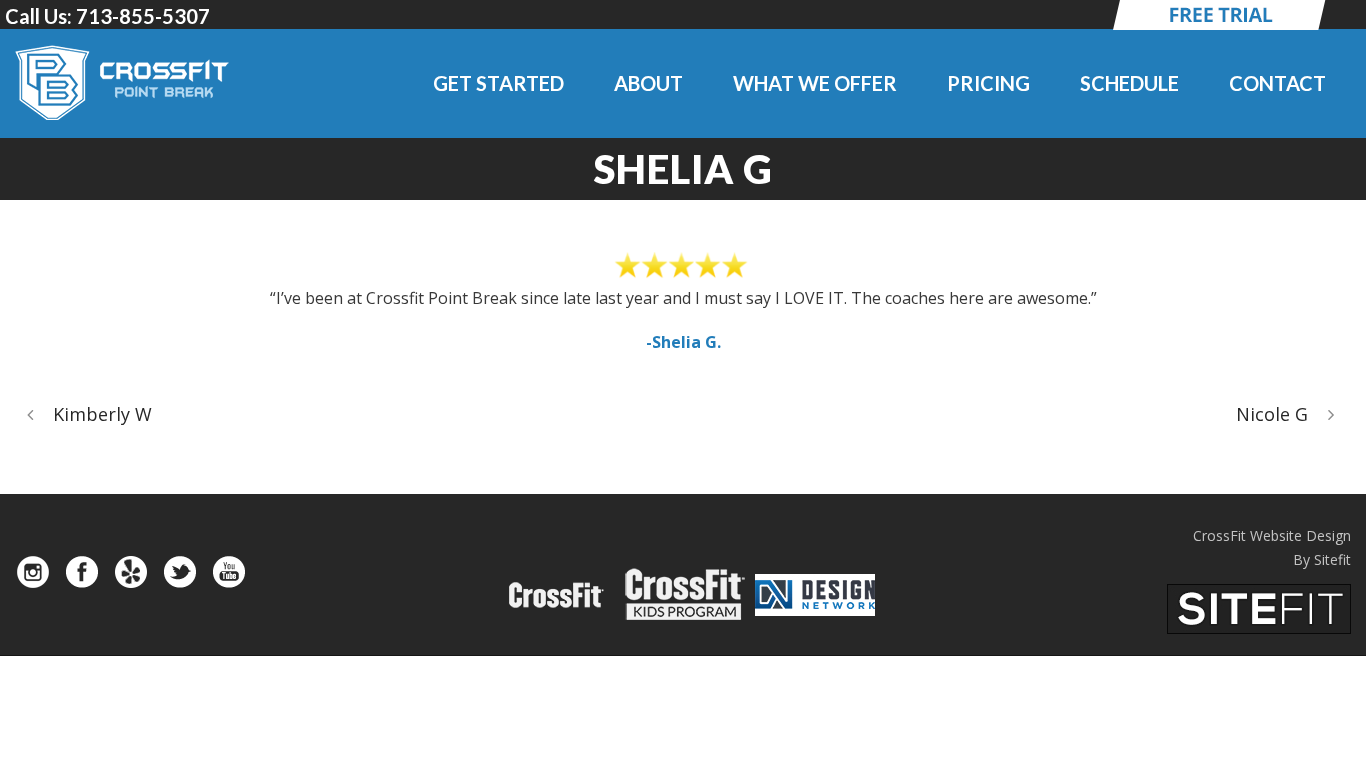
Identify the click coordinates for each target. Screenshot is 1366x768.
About (648, 83)
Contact (1277, 83)
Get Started (498, 83)
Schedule (1129, 83)
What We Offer (815, 83)
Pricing (988, 83)
